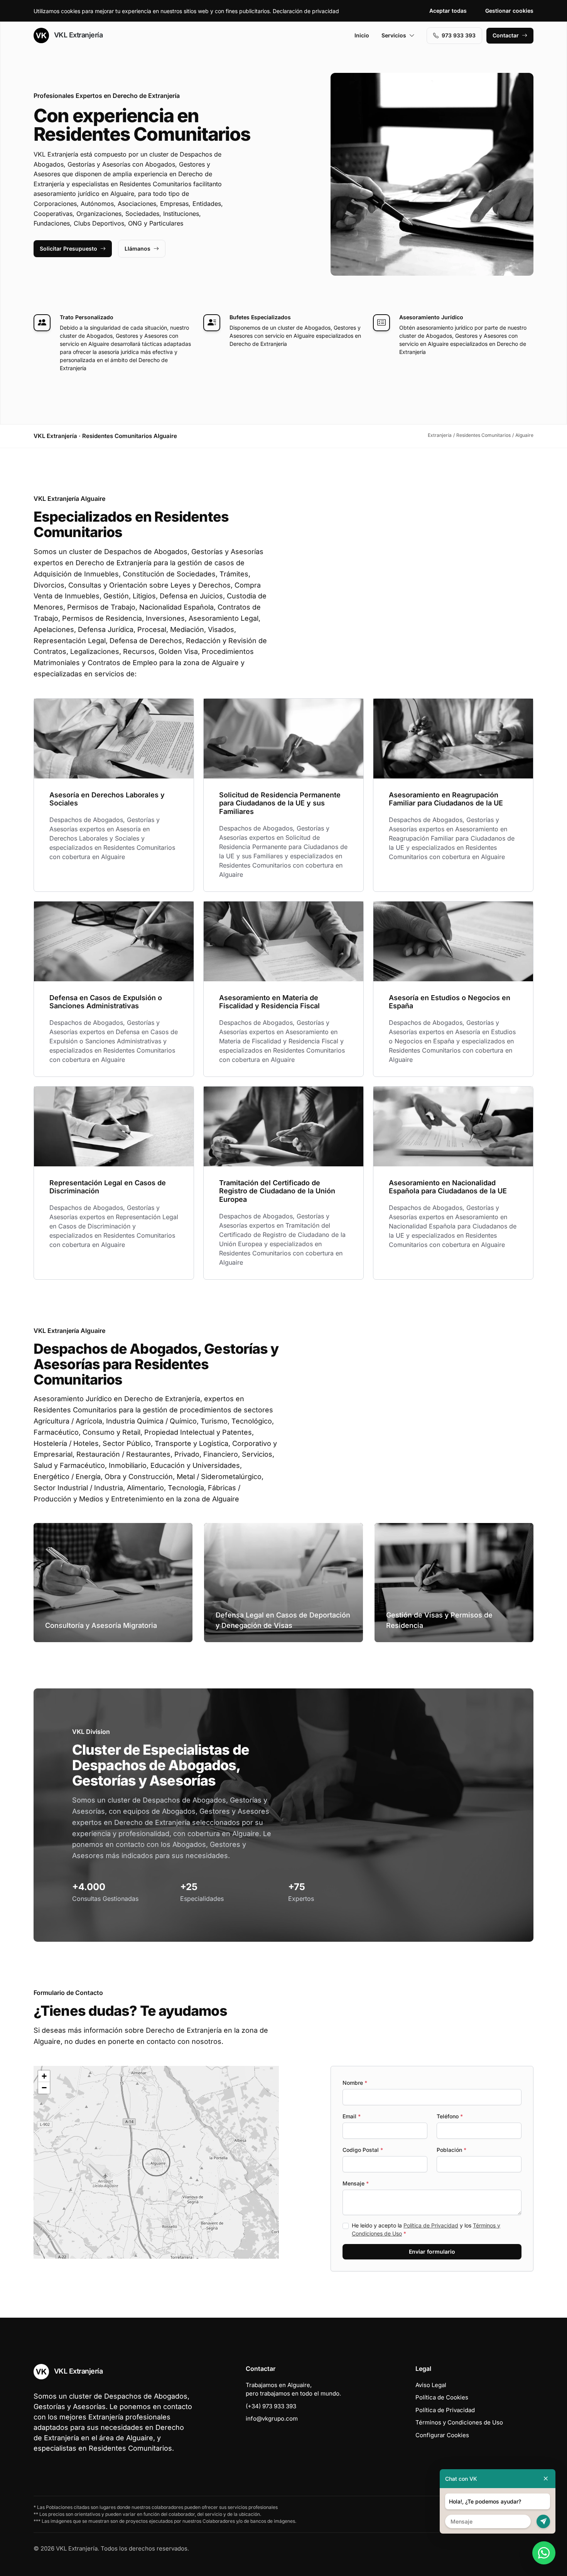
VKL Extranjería (77, 35)
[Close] (546, 2479)
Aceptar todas (448, 11)
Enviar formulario (432, 2252)
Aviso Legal (431, 2385)
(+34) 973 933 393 (271, 2406)
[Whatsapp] (544, 2553)
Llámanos (138, 249)
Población (451, 2150)
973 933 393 (459, 35)
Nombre (355, 2083)
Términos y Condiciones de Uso (459, 2422)
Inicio (362, 35)
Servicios (394, 35)
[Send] (543, 2521)
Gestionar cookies (509, 11)
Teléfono (450, 2116)
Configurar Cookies (442, 2435)
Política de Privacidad (431, 2225)
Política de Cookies (442, 2397)
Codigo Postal (363, 2150)
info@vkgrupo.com (272, 2418)
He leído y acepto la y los (426, 2229)
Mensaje (356, 2183)
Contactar (506, 35)
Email (352, 2116)
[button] (156, 2162)
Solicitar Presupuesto (68, 249)
